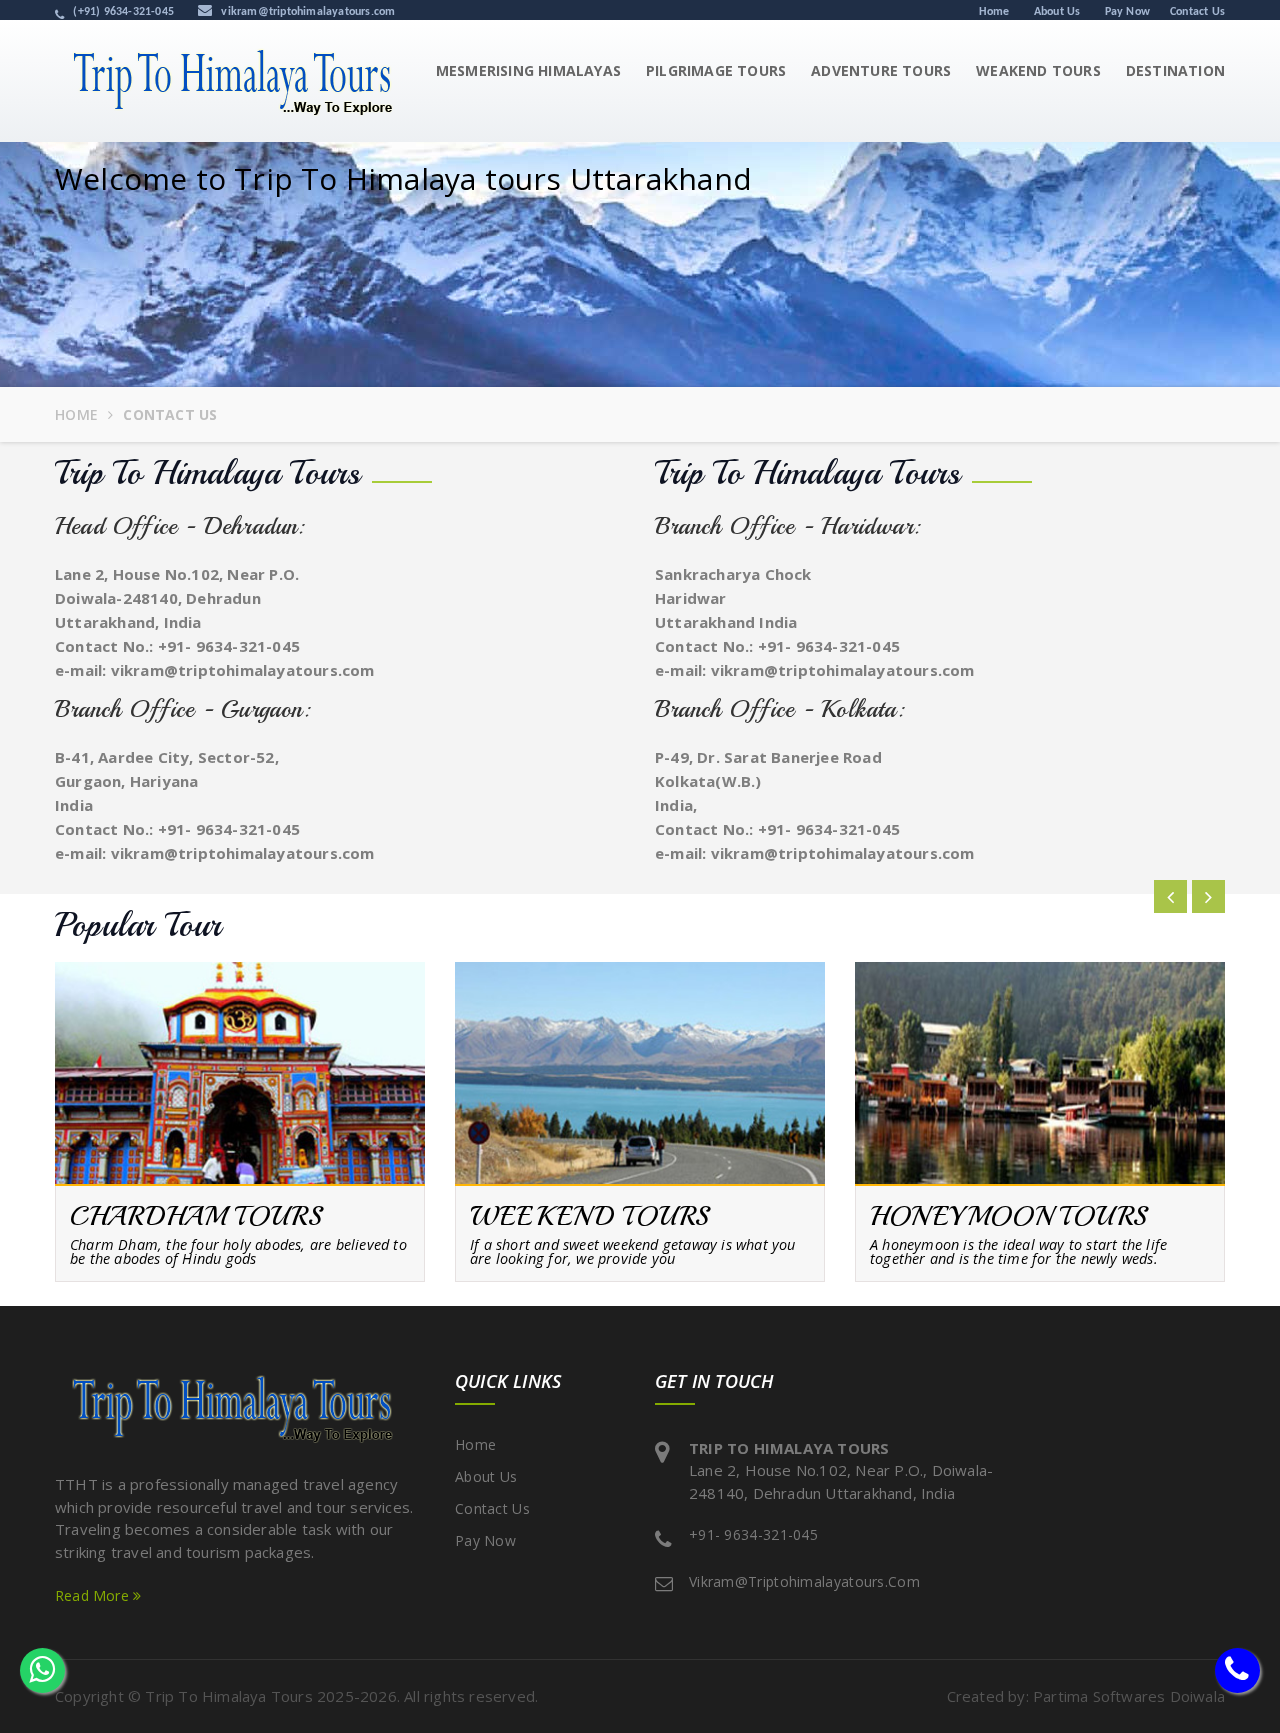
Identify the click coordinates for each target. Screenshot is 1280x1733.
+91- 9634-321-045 (229, 646)
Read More (94, 1595)
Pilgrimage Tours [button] (716, 70)
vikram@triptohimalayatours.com (306, 12)
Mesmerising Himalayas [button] (528, 70)
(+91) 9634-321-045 (122, 12)
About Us (1057, 12)
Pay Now (1127, 12)
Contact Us (1197, 12)
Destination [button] (1175, 70)
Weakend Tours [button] (1038, 70)
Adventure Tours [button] (881, 70)
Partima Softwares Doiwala (1129, 1696)
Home (994, 12)
